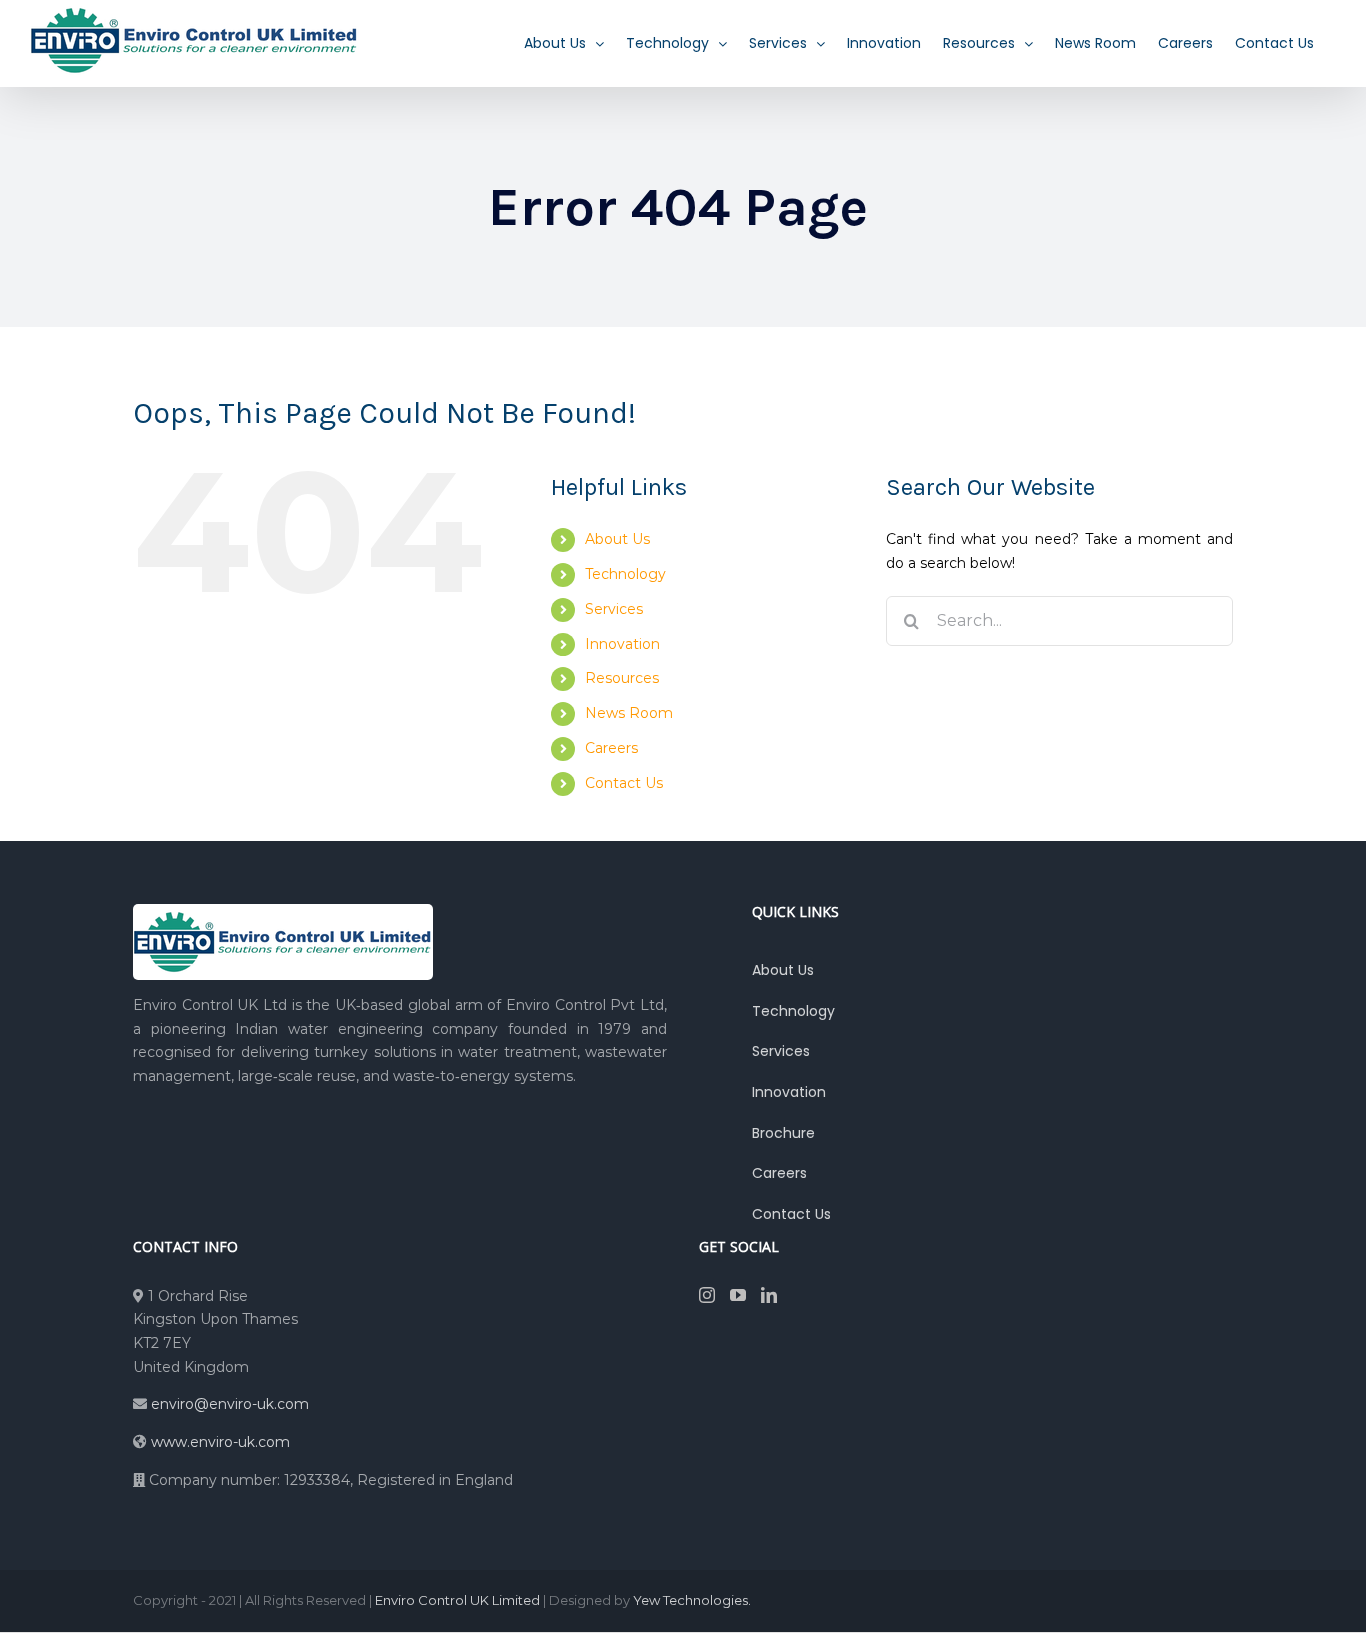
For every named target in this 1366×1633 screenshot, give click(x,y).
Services (614, 609)
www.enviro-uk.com (220, 1442)
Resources (622, 678)
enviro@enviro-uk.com (228, 1404)
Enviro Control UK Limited (457, 1600)
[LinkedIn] (769, 1295)
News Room (629, 713)
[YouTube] (738, 1295)
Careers (611, 748)
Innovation (622, 644)
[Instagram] (707, 1295)
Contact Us (624, 783)
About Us (617, 539)
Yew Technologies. (692, 1600)
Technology (625, 574)
